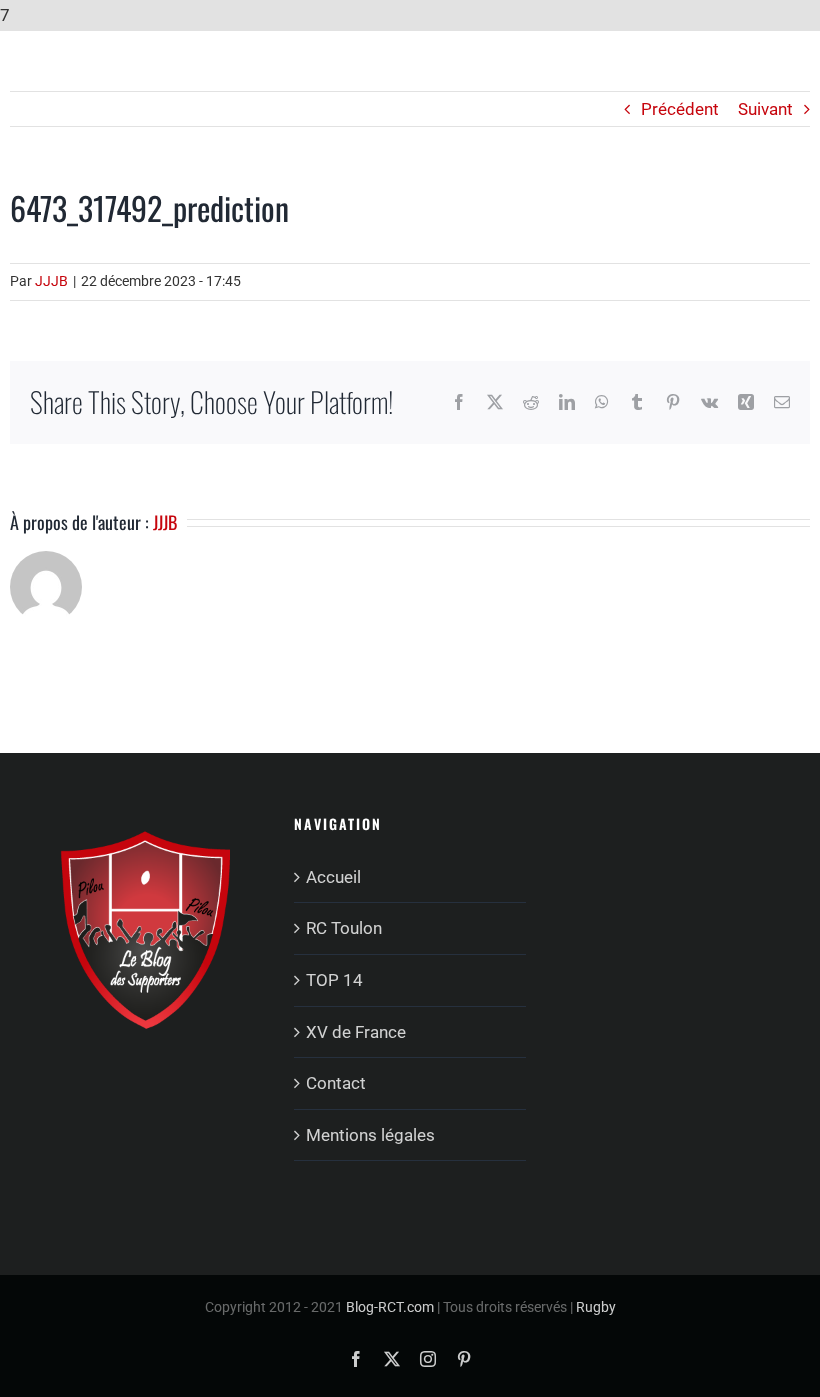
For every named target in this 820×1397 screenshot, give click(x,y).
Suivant (765, 109)
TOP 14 (334, 980)
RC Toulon (344, 928)
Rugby (596, 1307)
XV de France (356, 1032)
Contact (336, 1083)
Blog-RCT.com (390, 1307)
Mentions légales (370, 1135)
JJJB (51, 281)
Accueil (333, 877)
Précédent (680, 109)
